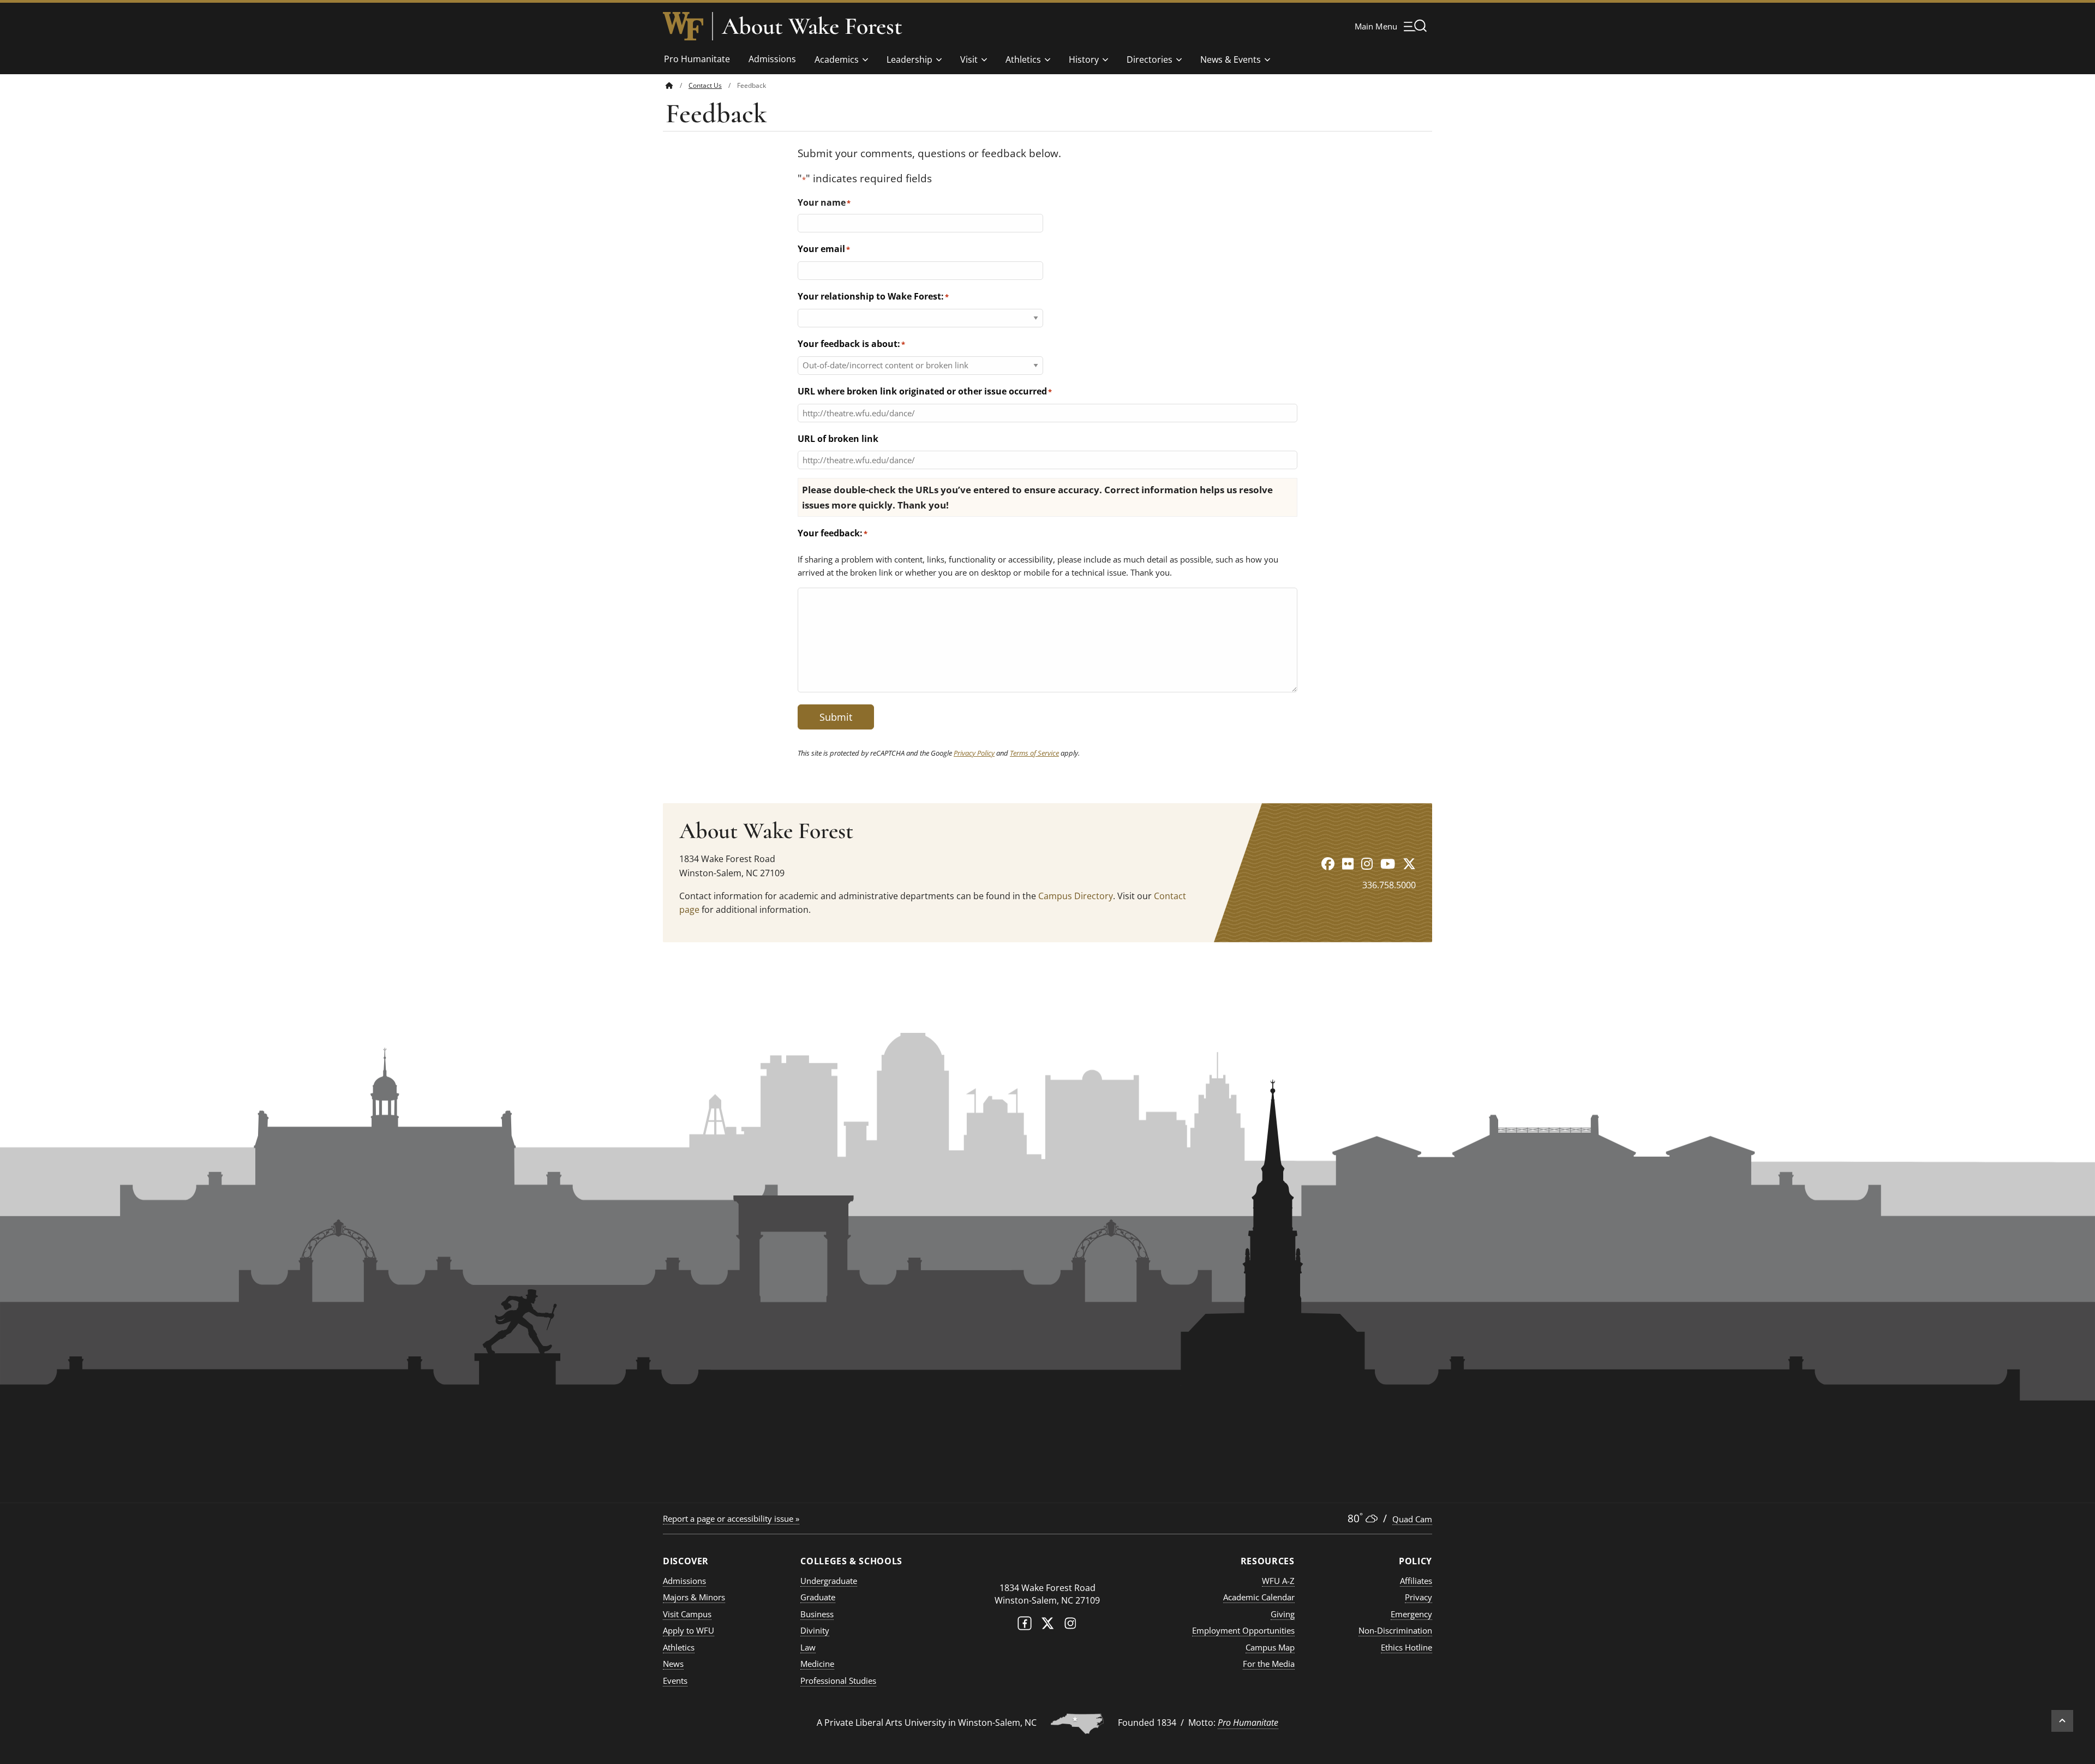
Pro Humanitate (697, 59)
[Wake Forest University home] (683, 26)
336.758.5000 (1389, 885)
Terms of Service (1034, 753)
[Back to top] (2062, 1721)
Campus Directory (1076, 896)
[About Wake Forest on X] (1409, 863)
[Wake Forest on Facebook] (1025, 1626)
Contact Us (705, 85)
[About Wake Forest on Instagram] (1367, 863)
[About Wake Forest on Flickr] (1348, 863)
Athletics (1023, 59)
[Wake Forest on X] (1047, 1626)
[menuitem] (677, 85)
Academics (837, 59)
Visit (969, 59)
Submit (836, 717)
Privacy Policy (974, 753)
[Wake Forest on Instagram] (1070, 1626)
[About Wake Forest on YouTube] (1388, 863)
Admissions (772, 59)
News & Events (1231, 59)
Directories (1150, 59)
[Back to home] (669, 85)
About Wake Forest (812, 26)
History (1084, 59)
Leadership (909, 59)
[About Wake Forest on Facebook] (1328, 863)
